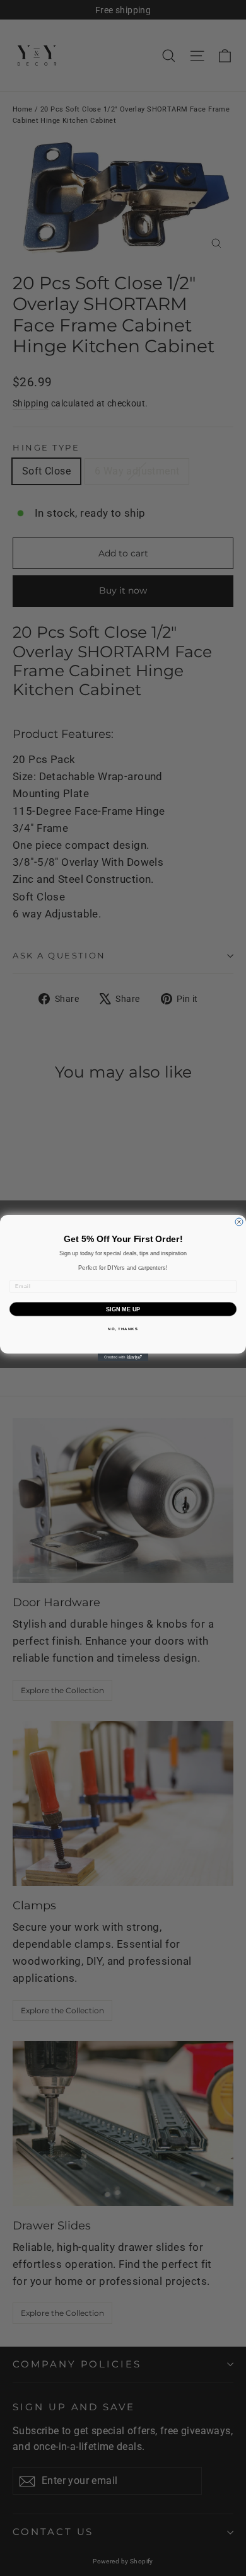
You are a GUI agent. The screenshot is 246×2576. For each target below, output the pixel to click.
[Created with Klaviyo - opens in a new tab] (123, 1357)
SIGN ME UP (123, 1309)
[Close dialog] (239, 1222)
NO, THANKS (123, 1329)
